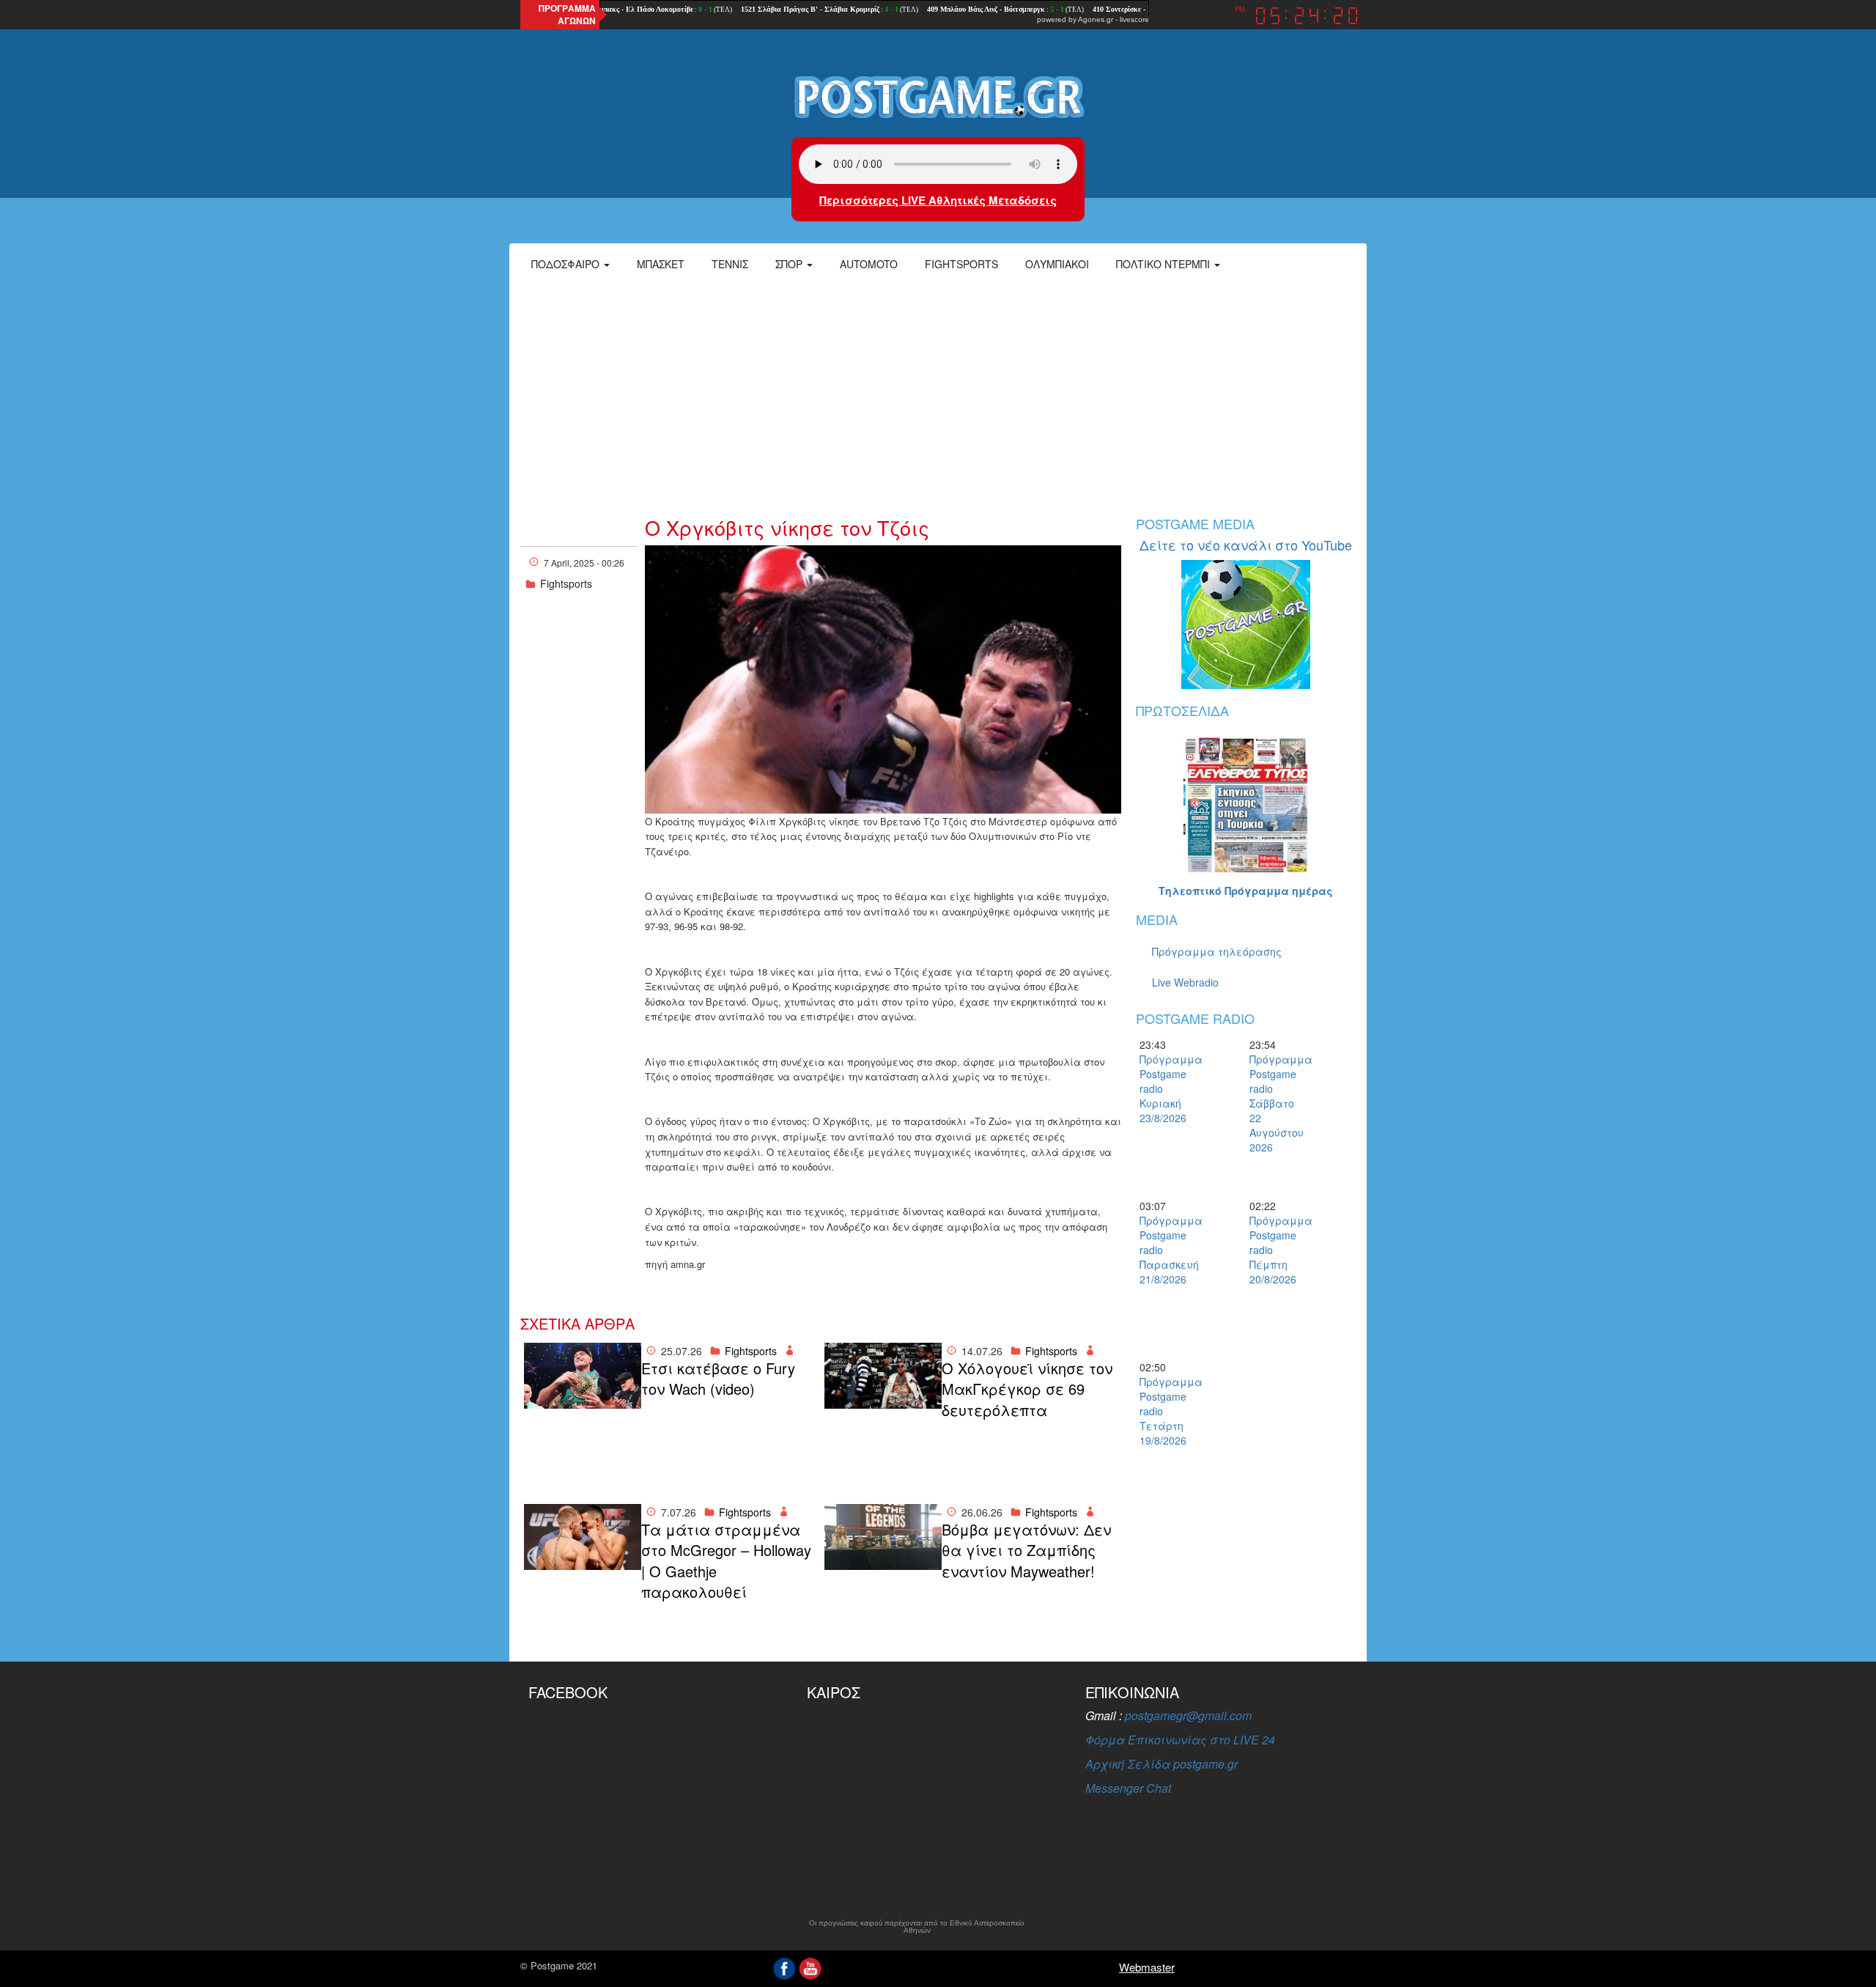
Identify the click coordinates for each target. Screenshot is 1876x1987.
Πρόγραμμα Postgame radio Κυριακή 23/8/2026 (1165, 1088)
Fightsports (961, 264)
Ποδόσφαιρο (567, 264)
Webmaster (1147, 1967)
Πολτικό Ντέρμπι (1164, 264)
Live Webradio (1185, 982)
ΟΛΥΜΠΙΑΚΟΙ (1057, 264)
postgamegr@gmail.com (1188, 1715)
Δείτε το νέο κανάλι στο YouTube (1246, 545)
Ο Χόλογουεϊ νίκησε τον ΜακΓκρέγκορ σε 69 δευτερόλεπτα (1027, 1389)
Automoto (869, 264)
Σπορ (790, 264)
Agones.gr (1096, 19)
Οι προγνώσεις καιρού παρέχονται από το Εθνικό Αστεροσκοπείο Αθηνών (917, 1927)
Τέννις (730, 264)
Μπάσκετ (661, 264)
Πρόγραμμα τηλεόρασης (1217, 951)
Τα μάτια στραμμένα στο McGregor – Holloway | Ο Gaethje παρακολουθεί (726, 1561)
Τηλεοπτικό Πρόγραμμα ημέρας (1246, 891)
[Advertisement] (938, 392)
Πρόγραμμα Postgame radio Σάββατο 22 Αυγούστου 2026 (1275, 1103)
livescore (1134, 19)
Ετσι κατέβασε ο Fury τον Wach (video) (718, 1379)
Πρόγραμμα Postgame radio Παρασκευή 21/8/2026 (1165, 1250)
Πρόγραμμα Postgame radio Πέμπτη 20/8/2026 (1275, 1250)
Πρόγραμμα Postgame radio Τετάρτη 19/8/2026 (1165, 1411)
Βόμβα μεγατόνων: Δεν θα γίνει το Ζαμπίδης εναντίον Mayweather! (1026, 1551)
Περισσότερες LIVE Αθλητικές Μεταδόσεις (938, 200)
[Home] (938, 96)
